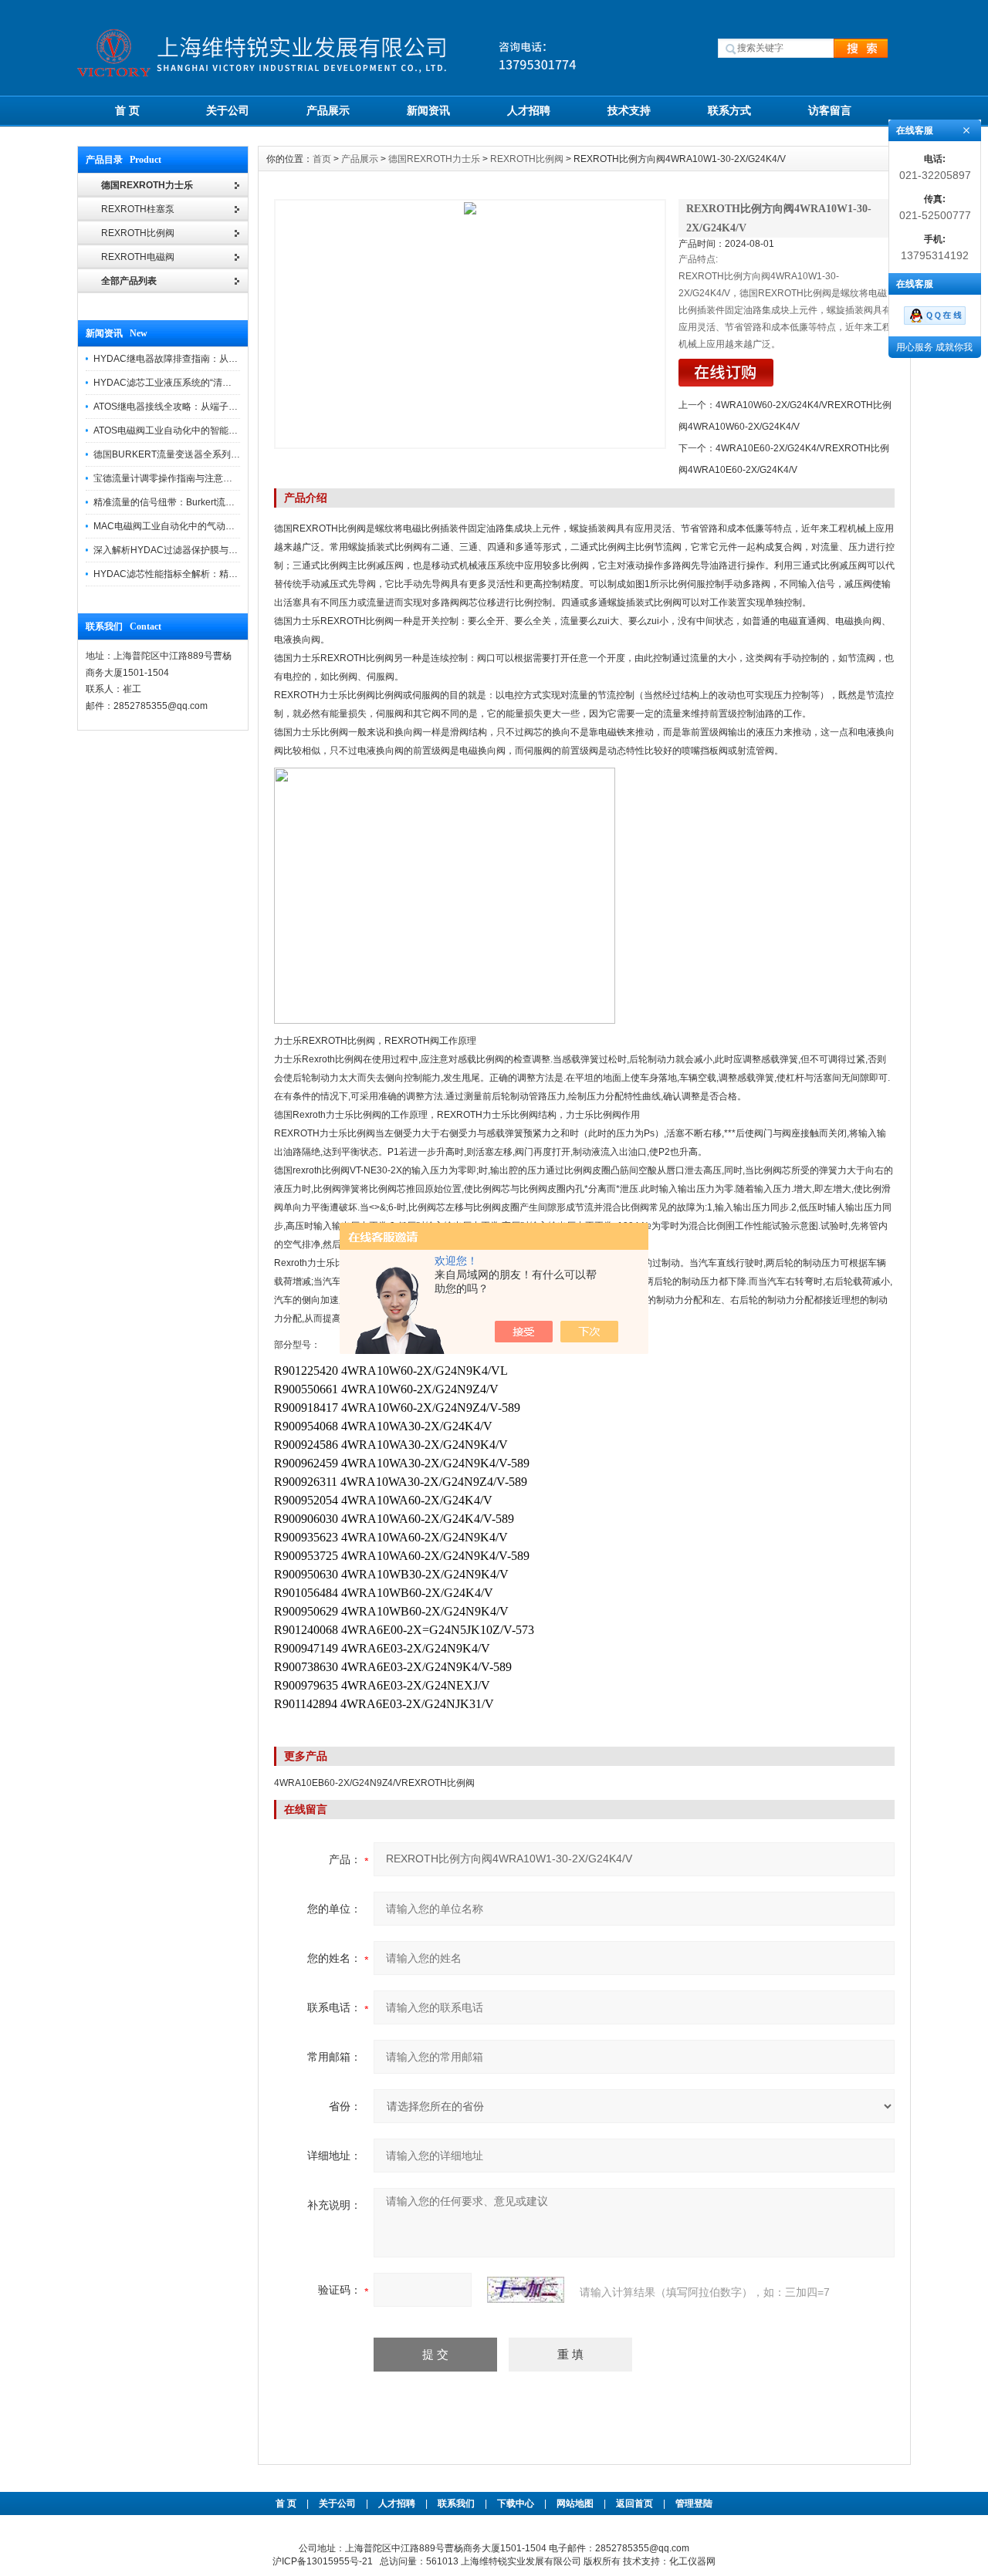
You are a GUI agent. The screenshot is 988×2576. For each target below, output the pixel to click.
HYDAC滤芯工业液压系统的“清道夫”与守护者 (187, 383)
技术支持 (629, 110)
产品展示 (328, 110)
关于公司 (228, 110)
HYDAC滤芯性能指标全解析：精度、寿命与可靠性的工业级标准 (226, 574)
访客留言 (830, 110)
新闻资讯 (428, 110)
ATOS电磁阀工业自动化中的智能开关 (170, 430)
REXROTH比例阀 (527, 159)
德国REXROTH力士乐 (434, 159)
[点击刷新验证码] (526, 2290)
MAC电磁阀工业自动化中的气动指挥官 (173, 526)
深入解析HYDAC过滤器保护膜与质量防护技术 (189, 550)
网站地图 (575, 2503)
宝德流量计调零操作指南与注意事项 (167, 478)
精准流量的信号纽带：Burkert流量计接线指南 (187, 502)
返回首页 (636, 2503)
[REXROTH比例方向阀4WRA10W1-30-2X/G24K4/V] (470, 324)
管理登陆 (694, 2503)
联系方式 (729, 110)
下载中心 (516, 2503)
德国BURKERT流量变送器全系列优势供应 (181, 454)
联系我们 (456, 2503)
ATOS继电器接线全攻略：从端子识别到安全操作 (193, 407)
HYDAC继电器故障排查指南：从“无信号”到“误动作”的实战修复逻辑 (232, 359)
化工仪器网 (692, 2561)
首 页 (127, 110)
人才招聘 (529, 110)
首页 (322, 159)
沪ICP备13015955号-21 (323, 2561)
